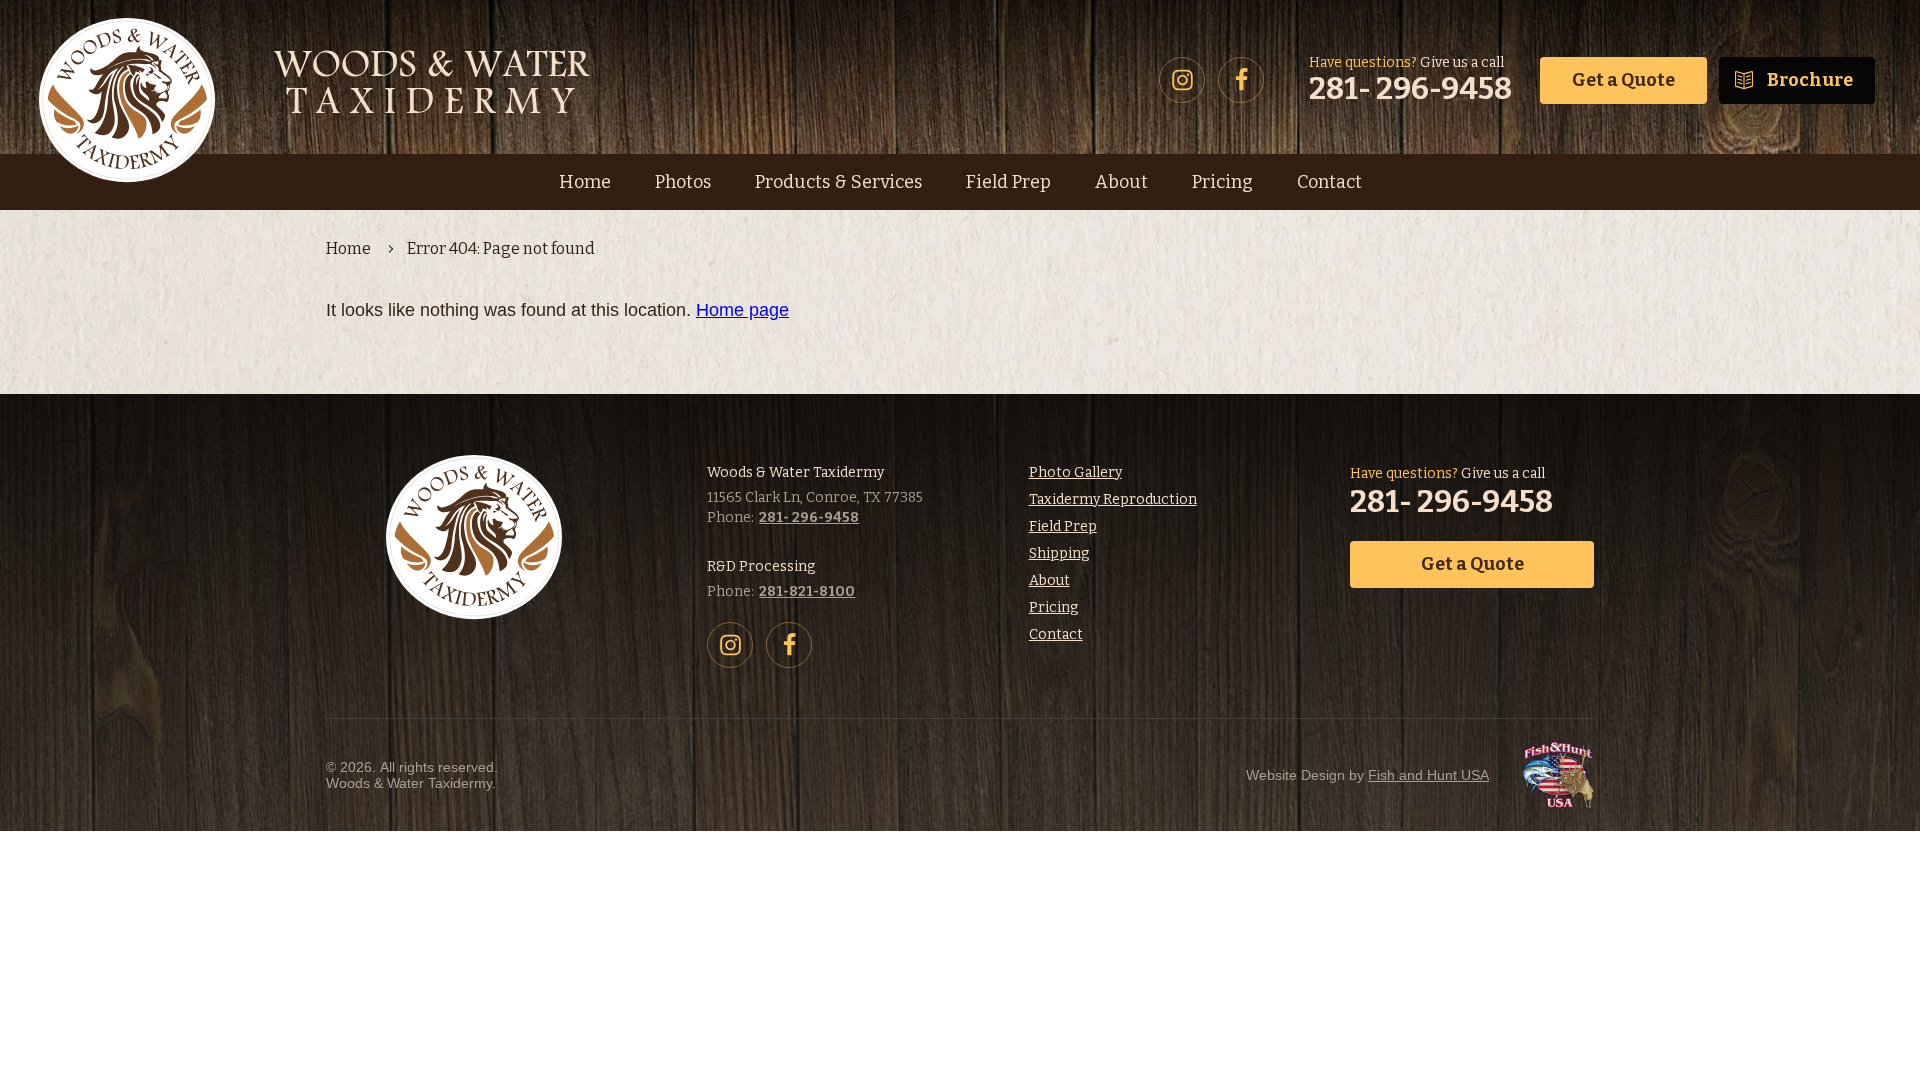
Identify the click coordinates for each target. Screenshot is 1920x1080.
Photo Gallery (1075, 472)
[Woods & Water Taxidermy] (320, 80)
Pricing (1053, 607)
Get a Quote (1623, 80)
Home (348, 248)
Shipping (1059, 553)
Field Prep (1063, 526)
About (1049, 580)
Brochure (1810, 80)
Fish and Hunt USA (1428, 775)
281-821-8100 (807, 591)
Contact (1056, 634)
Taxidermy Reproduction (1113, 499)
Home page (742, 310)
